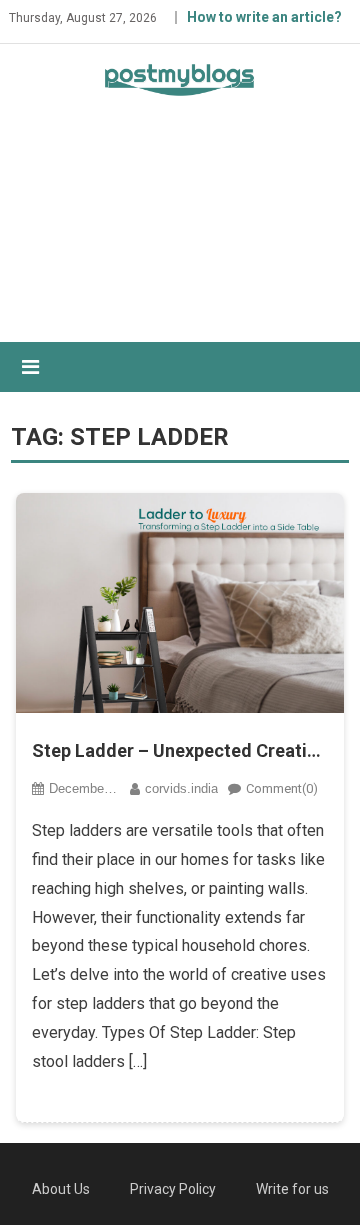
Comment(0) (282, 788)
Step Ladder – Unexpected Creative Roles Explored (180, 750)
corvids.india (181, 788)
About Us (61, 1189)
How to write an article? (264, 17)
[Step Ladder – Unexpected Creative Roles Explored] (180, 603)
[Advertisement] (180, 236)
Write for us (292, 1189)
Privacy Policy (173, 1189)
